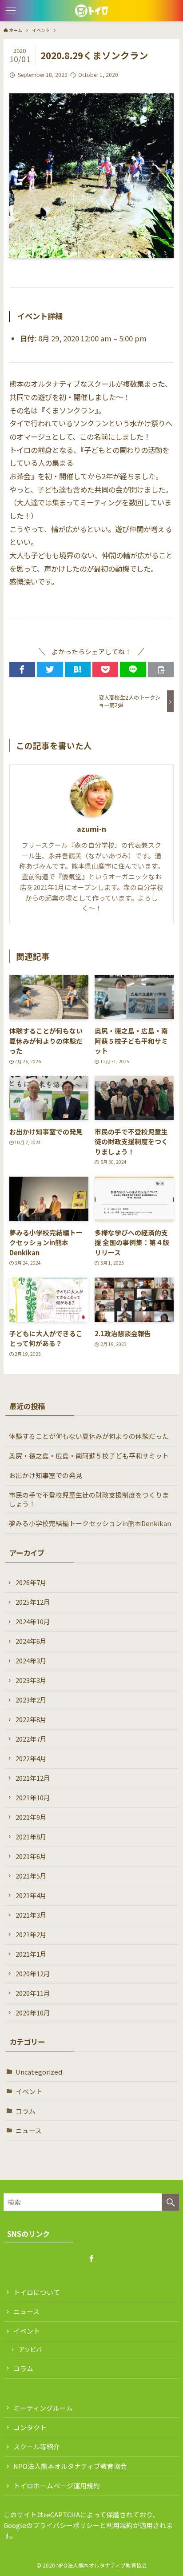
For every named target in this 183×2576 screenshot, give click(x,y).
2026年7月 (31, 1582)
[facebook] (91, 2259)
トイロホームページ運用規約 (57, 2486)
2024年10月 (33, 1621)
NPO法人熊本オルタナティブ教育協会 (70, 2466)
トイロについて (37, 2292)
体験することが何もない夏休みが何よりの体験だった (89, 1436)
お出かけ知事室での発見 (46, 1475)
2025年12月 (33, 1602)
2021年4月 (31, 1895)
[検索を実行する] (171, 2202)
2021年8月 (31, 1837)
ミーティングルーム (43, 2408)
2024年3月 (31, 1661)
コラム (26, 2111)
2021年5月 (31, 1876)
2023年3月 (31, 1680)
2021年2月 (31, 1934)
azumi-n (91, 829)
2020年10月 (33, 2013)
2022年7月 (31, 1739)
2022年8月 (31, 1719)
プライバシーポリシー (66, 2525)
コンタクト (30, 2427)
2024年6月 (31, 1641)
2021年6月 (31, 1856)
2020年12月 (33, 1973)
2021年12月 (33, 1778)
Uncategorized (39, 2072)
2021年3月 (31, 1915)
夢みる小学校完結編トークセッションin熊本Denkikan (90, 1523)
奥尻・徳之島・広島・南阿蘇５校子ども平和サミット (89, 1456)
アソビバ (30, 2350)
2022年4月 (31, 1758)
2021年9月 (31, 1817)
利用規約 (119, 2525)
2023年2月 (31, 1700)
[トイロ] (91, 11)
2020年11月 (33, 1993)
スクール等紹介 (37, 2446)
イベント (29, 2091)
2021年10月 (33, 1797)
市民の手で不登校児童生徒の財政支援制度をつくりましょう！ (89, 1499)
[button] (11, 11)
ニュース (29, 2130)
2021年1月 (31, 1954)
